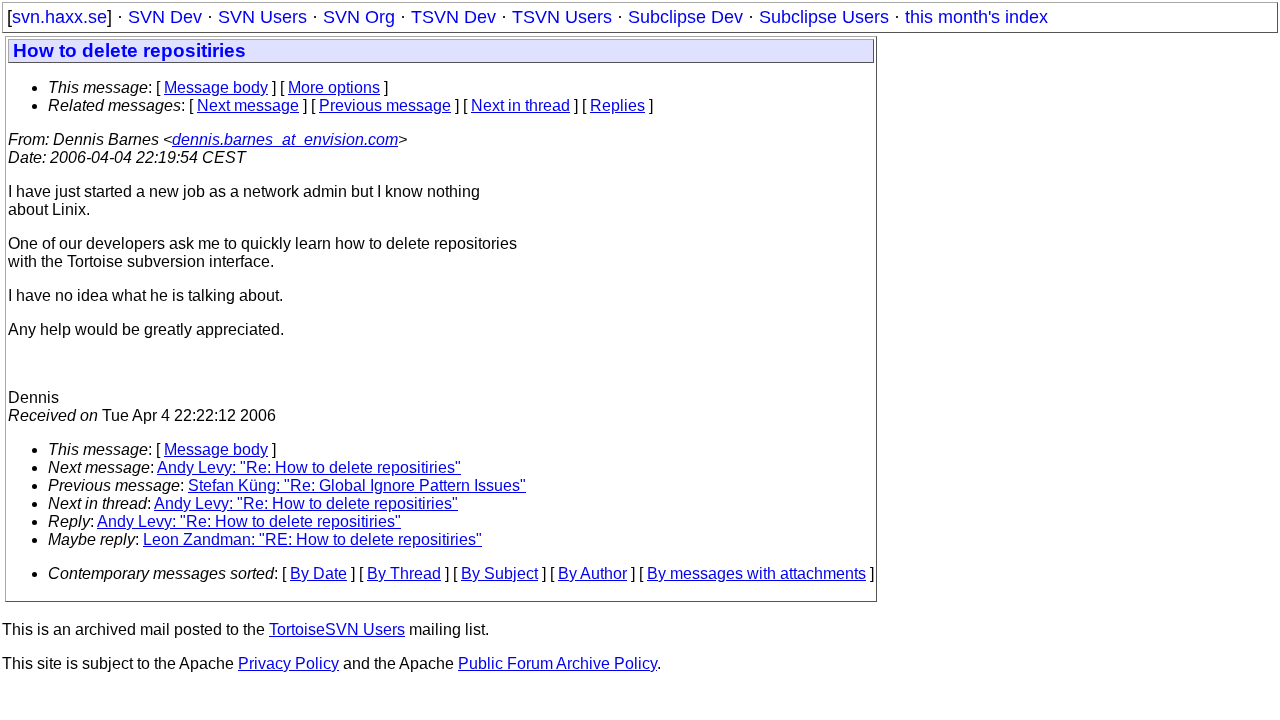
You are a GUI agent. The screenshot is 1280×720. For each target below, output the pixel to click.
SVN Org (359, 17)
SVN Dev (165, 17)
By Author (592, 573)
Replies (617, 105)
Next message (248, 105)
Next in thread (520, 105)
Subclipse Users (824, 17)
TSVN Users (562, 17)
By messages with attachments (756, 573)
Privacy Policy (288, 663)
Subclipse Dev (685, 17)
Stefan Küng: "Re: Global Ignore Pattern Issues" (357, 485)
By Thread (404, 573)
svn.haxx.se (59, 17)
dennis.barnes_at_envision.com (285, 139)
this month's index (976, 17)
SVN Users (262, 17)
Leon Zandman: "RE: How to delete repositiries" (312, 539)
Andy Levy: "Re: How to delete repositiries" (309, 467)
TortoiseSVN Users (337, 629)
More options (334, 87)
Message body (216, 87)
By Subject (499, 573)
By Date (318, 573)
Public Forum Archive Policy (557, 663)
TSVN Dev (453, 17)
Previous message (385, 105)
